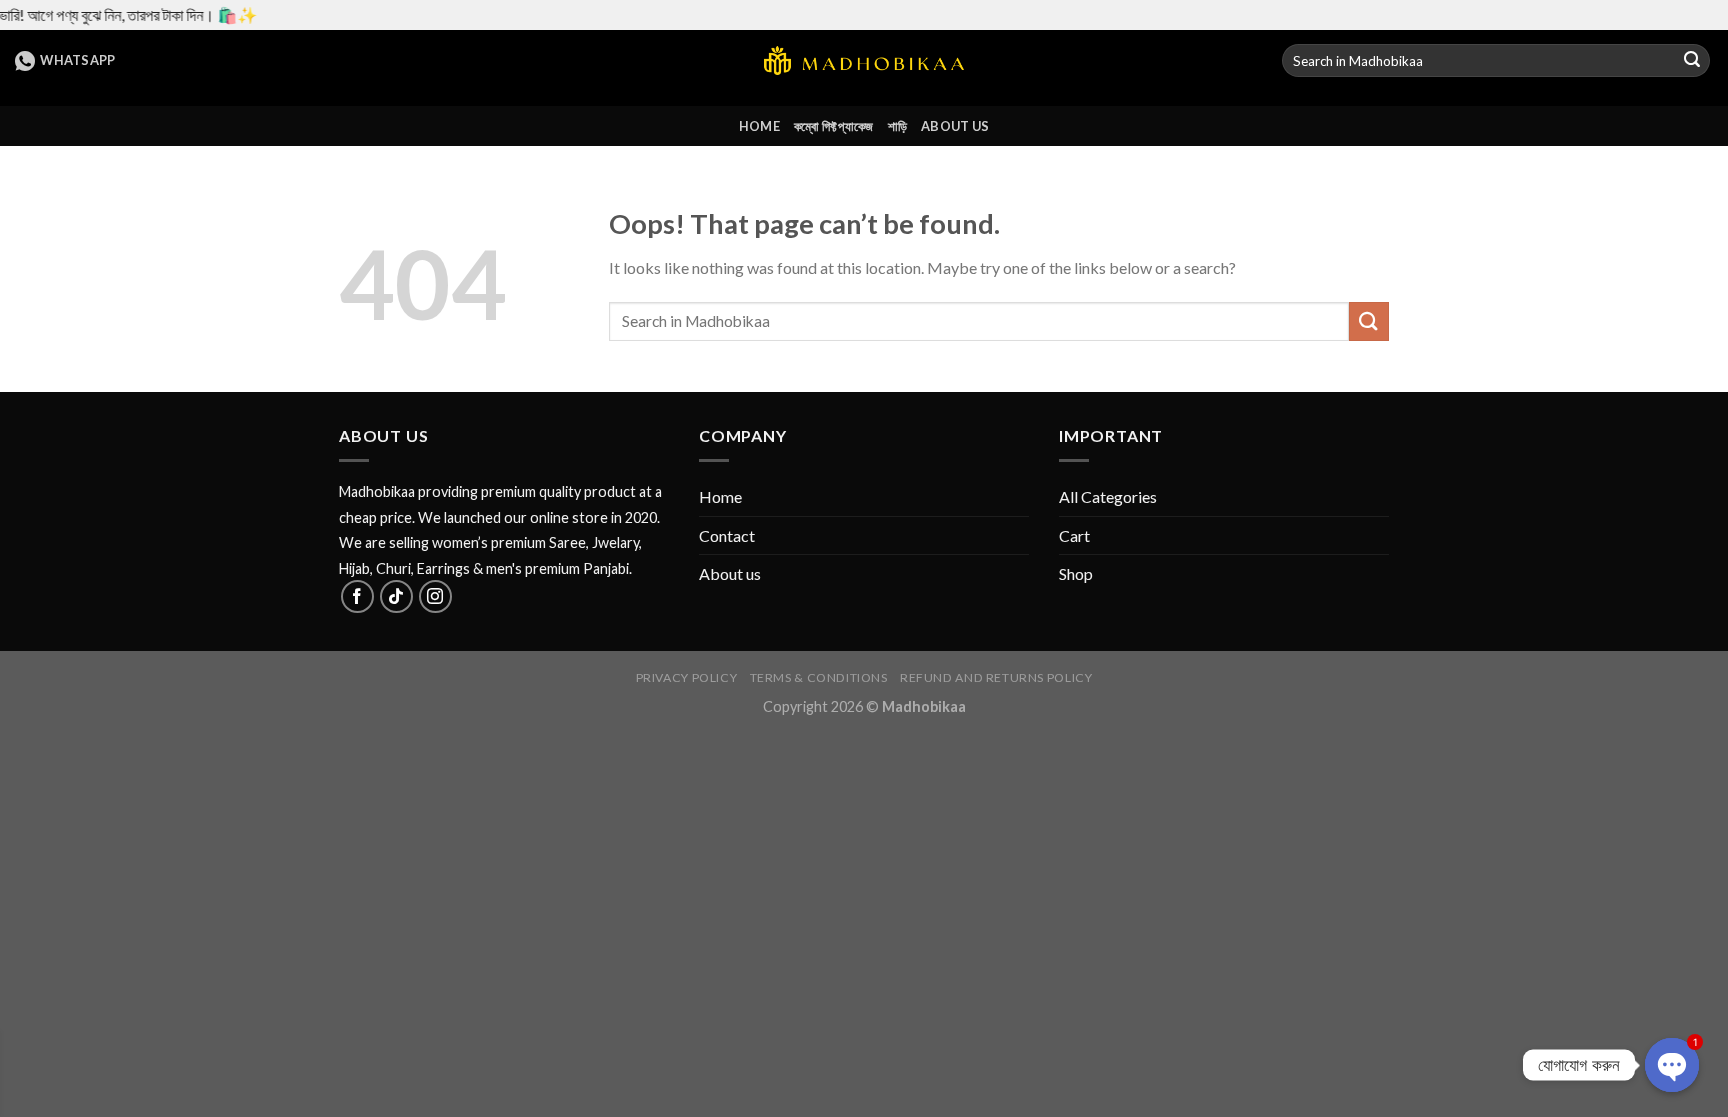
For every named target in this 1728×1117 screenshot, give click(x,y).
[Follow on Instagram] (435, 596)
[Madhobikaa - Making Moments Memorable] (864, 60)
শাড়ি (898, 126)
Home (759, 126)
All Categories (1108, 496)
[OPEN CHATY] (1672, 1065)
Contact (727, 535)
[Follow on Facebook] (357, 596)
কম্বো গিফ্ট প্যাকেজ (834, 126)
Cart (1074, 535)
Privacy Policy (687, 677)
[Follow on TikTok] (396, 596)
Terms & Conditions (819, 677)
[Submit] (1692, 61)
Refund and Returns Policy (996, 677)
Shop (1076, 573)
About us (955, 126)
